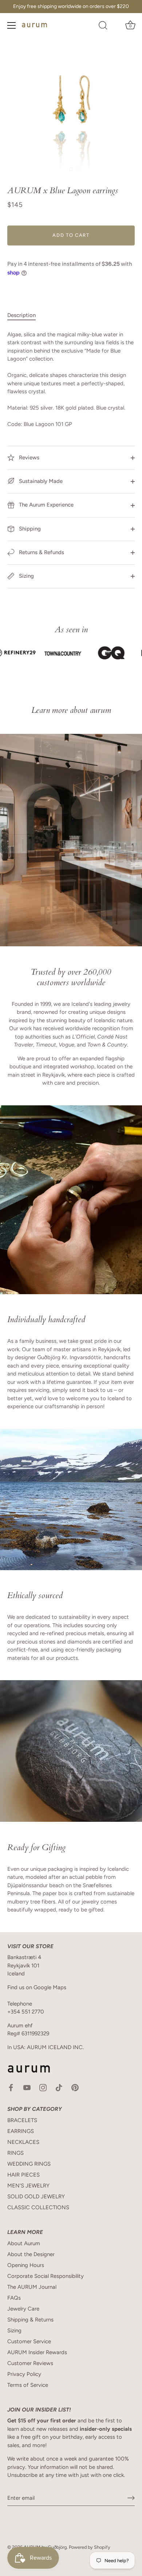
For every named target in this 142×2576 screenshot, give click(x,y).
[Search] (103, 27)
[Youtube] (27, 2087)
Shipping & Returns (30, 2320)
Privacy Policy (24, 2374)
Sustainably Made (40, 481)
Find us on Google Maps (37, 1987)
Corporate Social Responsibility (46, 2276)
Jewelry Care (23, 2309)
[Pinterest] (75, 2087)
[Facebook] (11, 2087)
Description (21, 315)
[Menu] (12, 25)
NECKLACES (23, 2142)
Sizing (26, 576)
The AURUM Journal (32, 2287)
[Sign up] (131, 2498)
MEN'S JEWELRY (28, 2186)
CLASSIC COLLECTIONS (38, 2207)
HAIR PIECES (23, 2175)
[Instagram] (43, 2087)
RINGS (15, 2153)
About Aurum (24, 2243)
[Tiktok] (59, 2087)
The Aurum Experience (46, 505)
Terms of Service (28, 2385)
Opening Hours (26, 2265)
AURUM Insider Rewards (37, 2352)
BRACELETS (22, 2120)
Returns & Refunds (41, 552)
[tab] (25, 315)
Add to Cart (71, 235)
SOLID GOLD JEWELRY (36, 2197)
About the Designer (31, 2254)
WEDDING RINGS (29, 2164)
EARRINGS (21, 2131)
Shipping (29, 529)
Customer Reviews (30, 2363)
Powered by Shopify (90, 2547)
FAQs (14, 2298)
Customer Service (29, 2341)
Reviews (28, 458)
